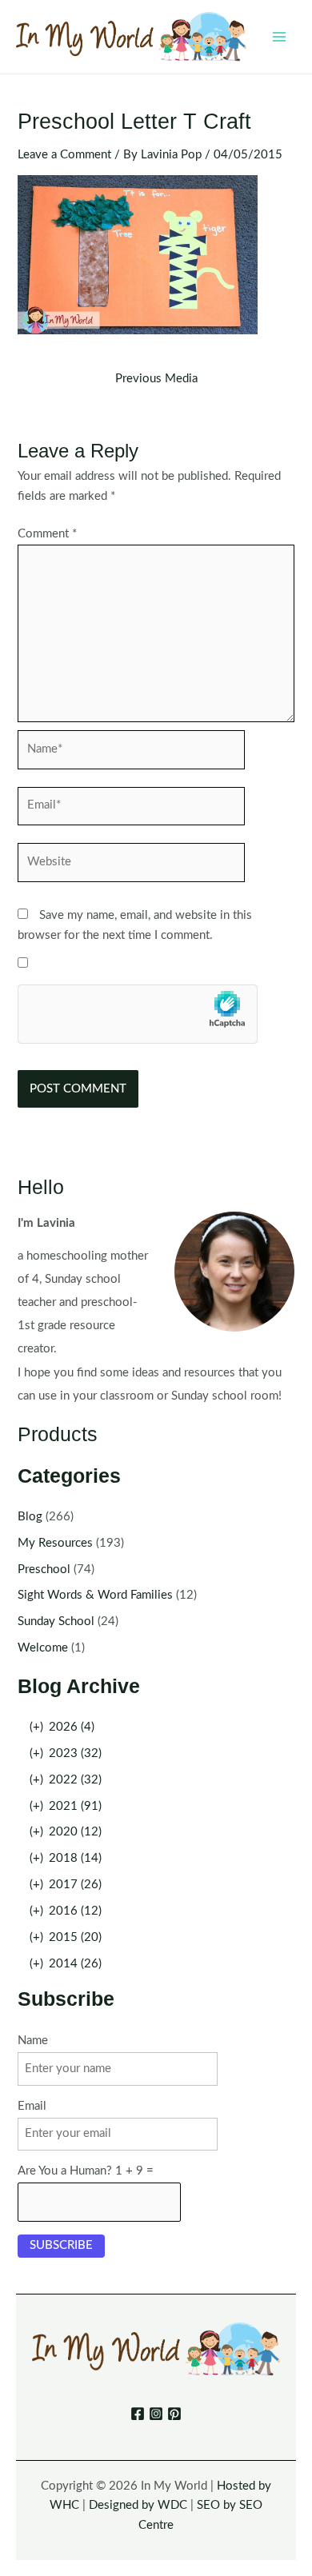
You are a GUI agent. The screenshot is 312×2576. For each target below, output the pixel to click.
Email (32, 2106)
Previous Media (156, 379)
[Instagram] (156, 2414)
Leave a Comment (64, 155)
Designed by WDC (138, 2505)
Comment (47, 534)
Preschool (44, 1570)
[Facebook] (138, 2414)
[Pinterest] (174, 2414)
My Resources (55, 1543)
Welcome (43, 1648)
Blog (30, 1517)
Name (33, 2041)
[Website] (131, 866)
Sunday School (56, 1621)
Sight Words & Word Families (95, 1595)
